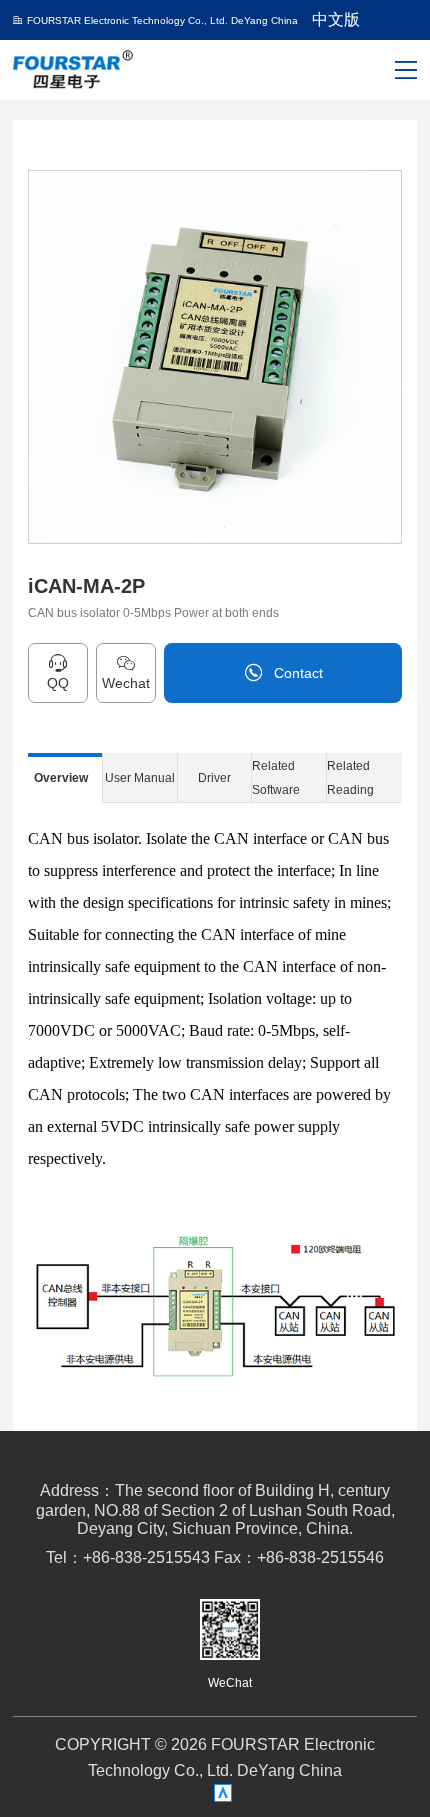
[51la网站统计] (223, 1793)
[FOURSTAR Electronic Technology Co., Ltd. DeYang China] (74, 68)
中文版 (336, 19)
